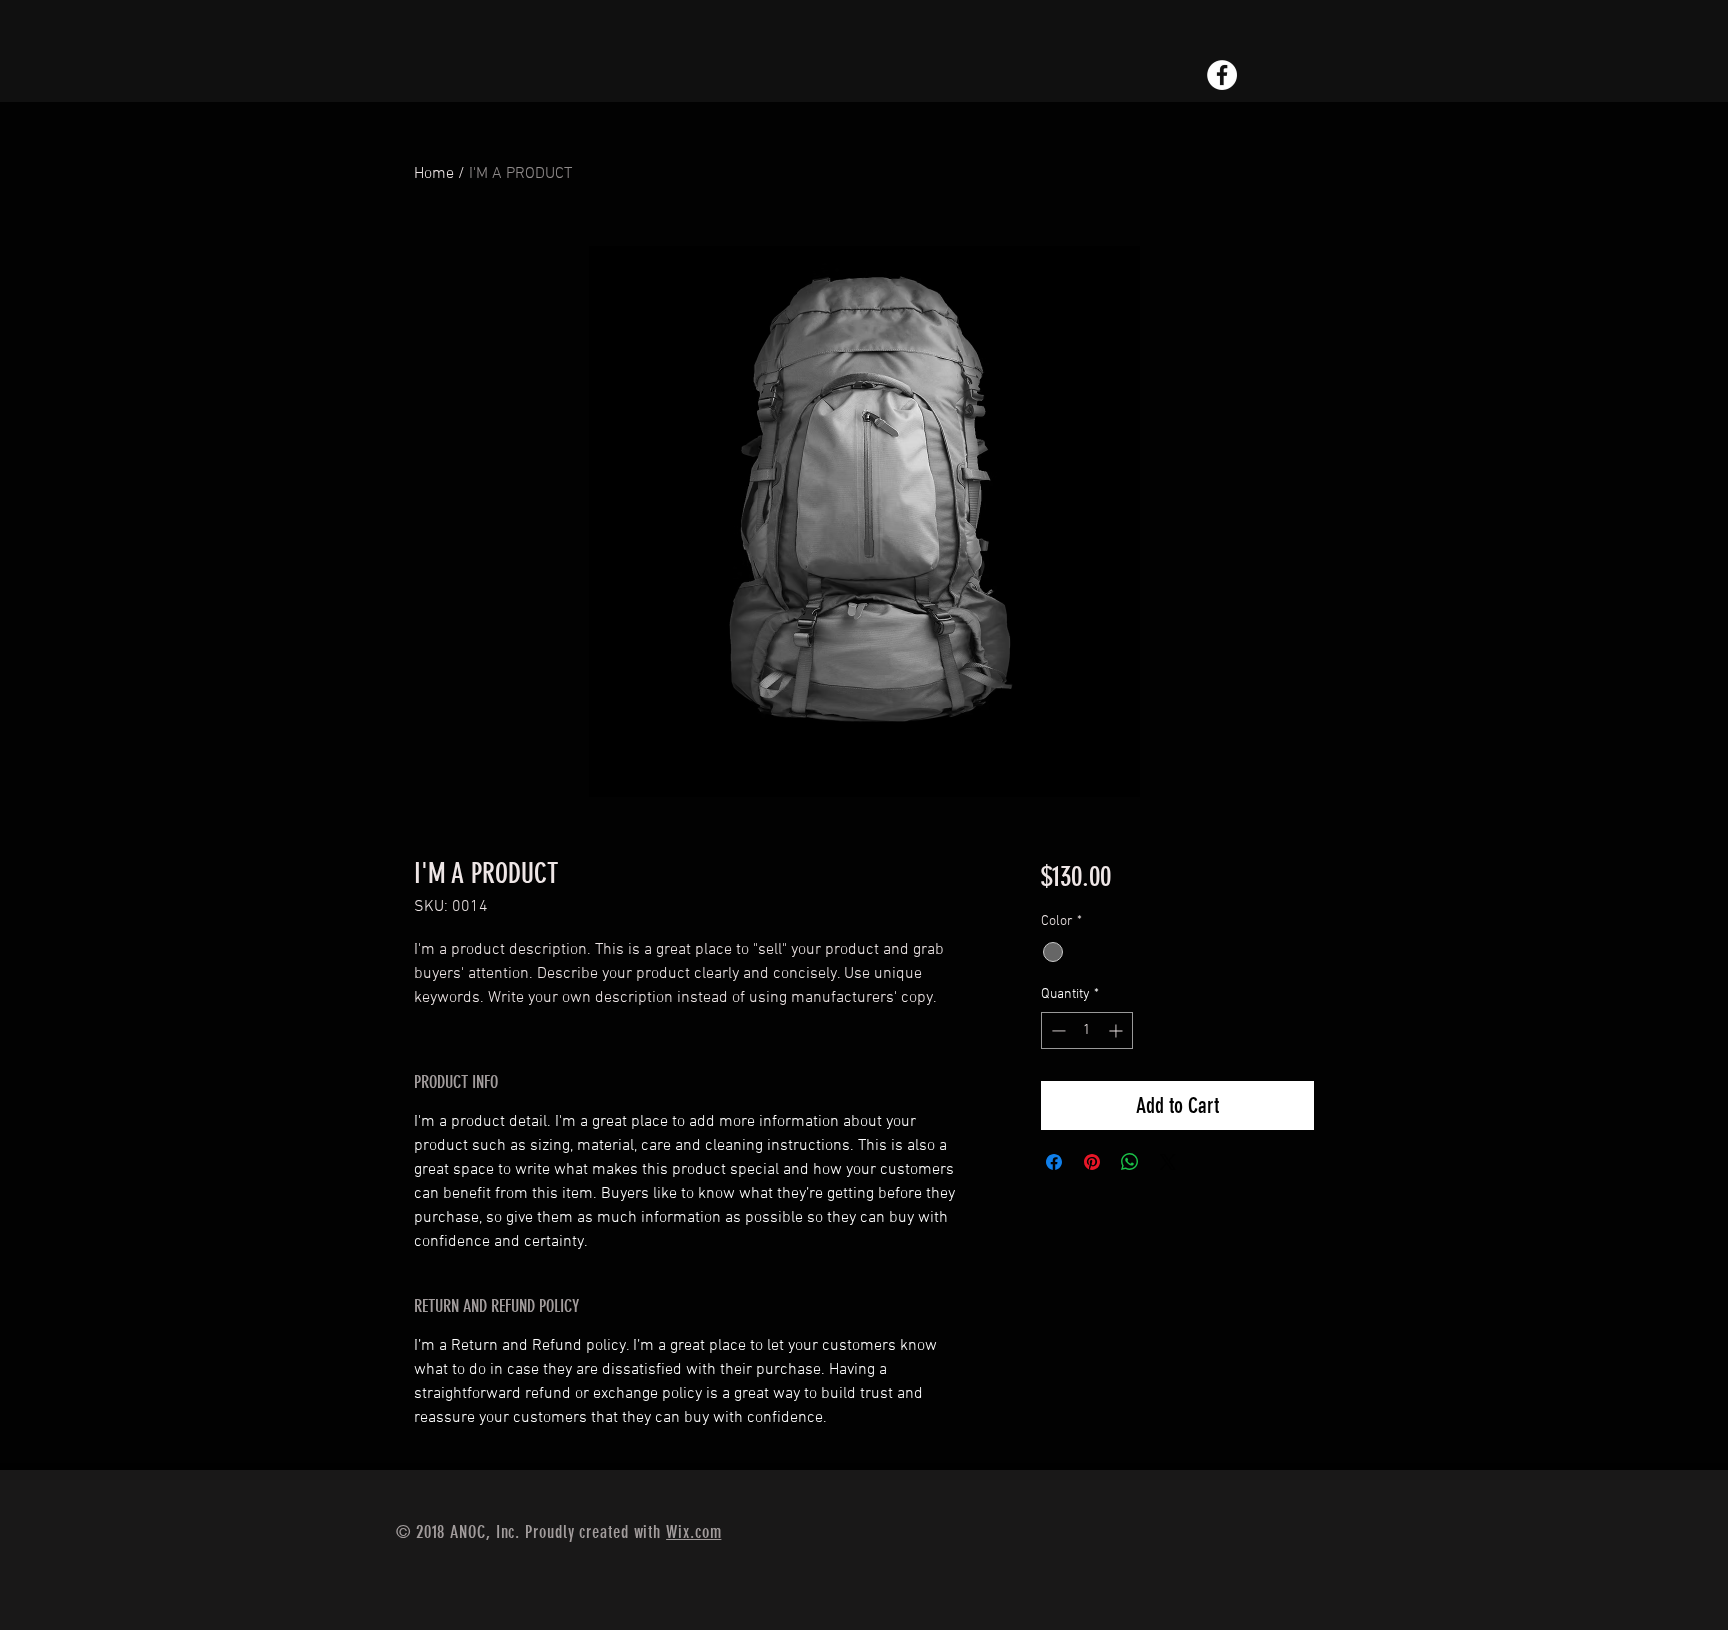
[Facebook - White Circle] (1222, 75)
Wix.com (693, 1532)
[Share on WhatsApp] (1130, 1162)
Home (434, 174)
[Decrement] (1056, 1030)
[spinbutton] (1087, 1030)
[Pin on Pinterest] (1092, 1162)
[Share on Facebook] (1054, 1162)
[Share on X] (1168, 1162)
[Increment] (1117, 1030)
